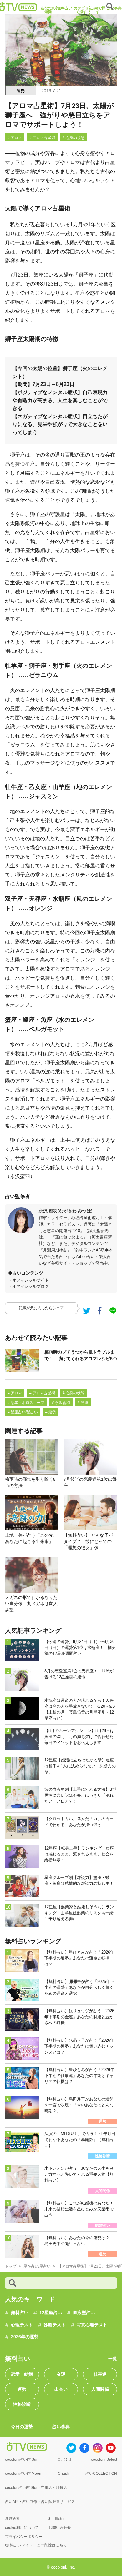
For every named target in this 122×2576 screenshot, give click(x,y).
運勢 (21, 91)
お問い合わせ (60, 2528)
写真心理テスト (92, 2325)
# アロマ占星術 (42, 138)
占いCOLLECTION (101, 2474)
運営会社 (13, 2519)
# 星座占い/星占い (23, 1412)
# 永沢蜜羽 (61, 1403)
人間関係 (100, 2389)
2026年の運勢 (25, 2337)
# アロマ (15, 138)
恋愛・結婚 (22, 2374)
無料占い (20, 2313)
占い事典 (61, 2427)
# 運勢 (51, 1412)
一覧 (113, 2359)
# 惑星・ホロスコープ (26, 1403)
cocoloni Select (104, 2459)
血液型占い (84, 2313)
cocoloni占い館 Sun (22, 2459)
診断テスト (55, 2325)
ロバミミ (65, 2459)
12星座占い (51, 2313)
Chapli (64, 2474)
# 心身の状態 (74, 138)
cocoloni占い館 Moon (23, 2474)
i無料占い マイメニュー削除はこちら (36, 2545)
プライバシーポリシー (24, 2537)
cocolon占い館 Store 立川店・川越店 (36, 2488)
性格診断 (22, 2404)
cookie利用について (22, 2528)
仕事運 (100, 2374)
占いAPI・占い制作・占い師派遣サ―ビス (40, 2502)
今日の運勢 (22, 2427)
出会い (61, 2389)
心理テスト (22, 2325)
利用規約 (56, 2519)
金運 (61, 2374)
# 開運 (83, 1403)
